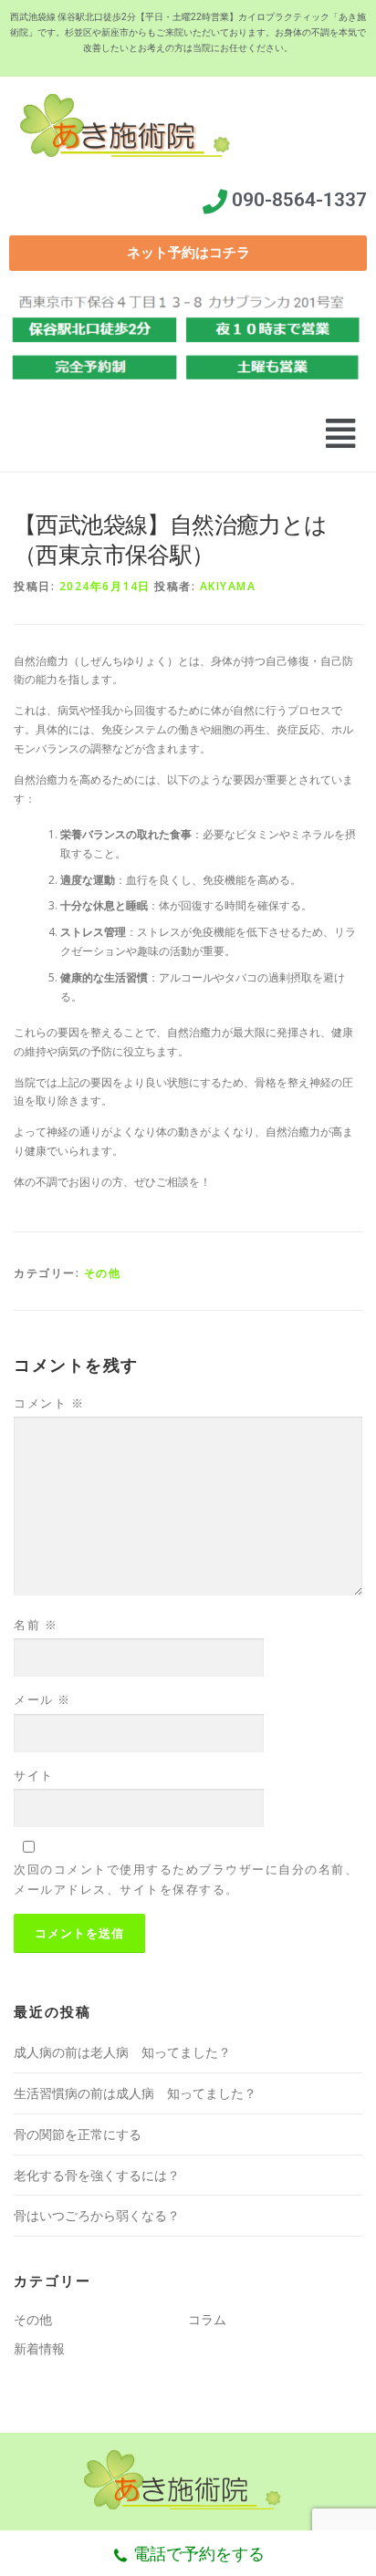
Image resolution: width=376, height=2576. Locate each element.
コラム (207, 2319)
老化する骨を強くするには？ (97, 2175)
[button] (188, 253)
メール (42, 1699)
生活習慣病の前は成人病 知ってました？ (135, 2093)
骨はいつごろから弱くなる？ (97, 2215)
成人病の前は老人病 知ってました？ (122, 2052)
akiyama (228, 586)
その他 (103, 1273)
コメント (49, 1403)
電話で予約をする (199, 2553)
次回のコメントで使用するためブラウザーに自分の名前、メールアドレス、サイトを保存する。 (186, 1879)
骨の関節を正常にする (78, 2134)
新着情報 (39, 2348)
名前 (36, 1625)
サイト (34, 1775)
